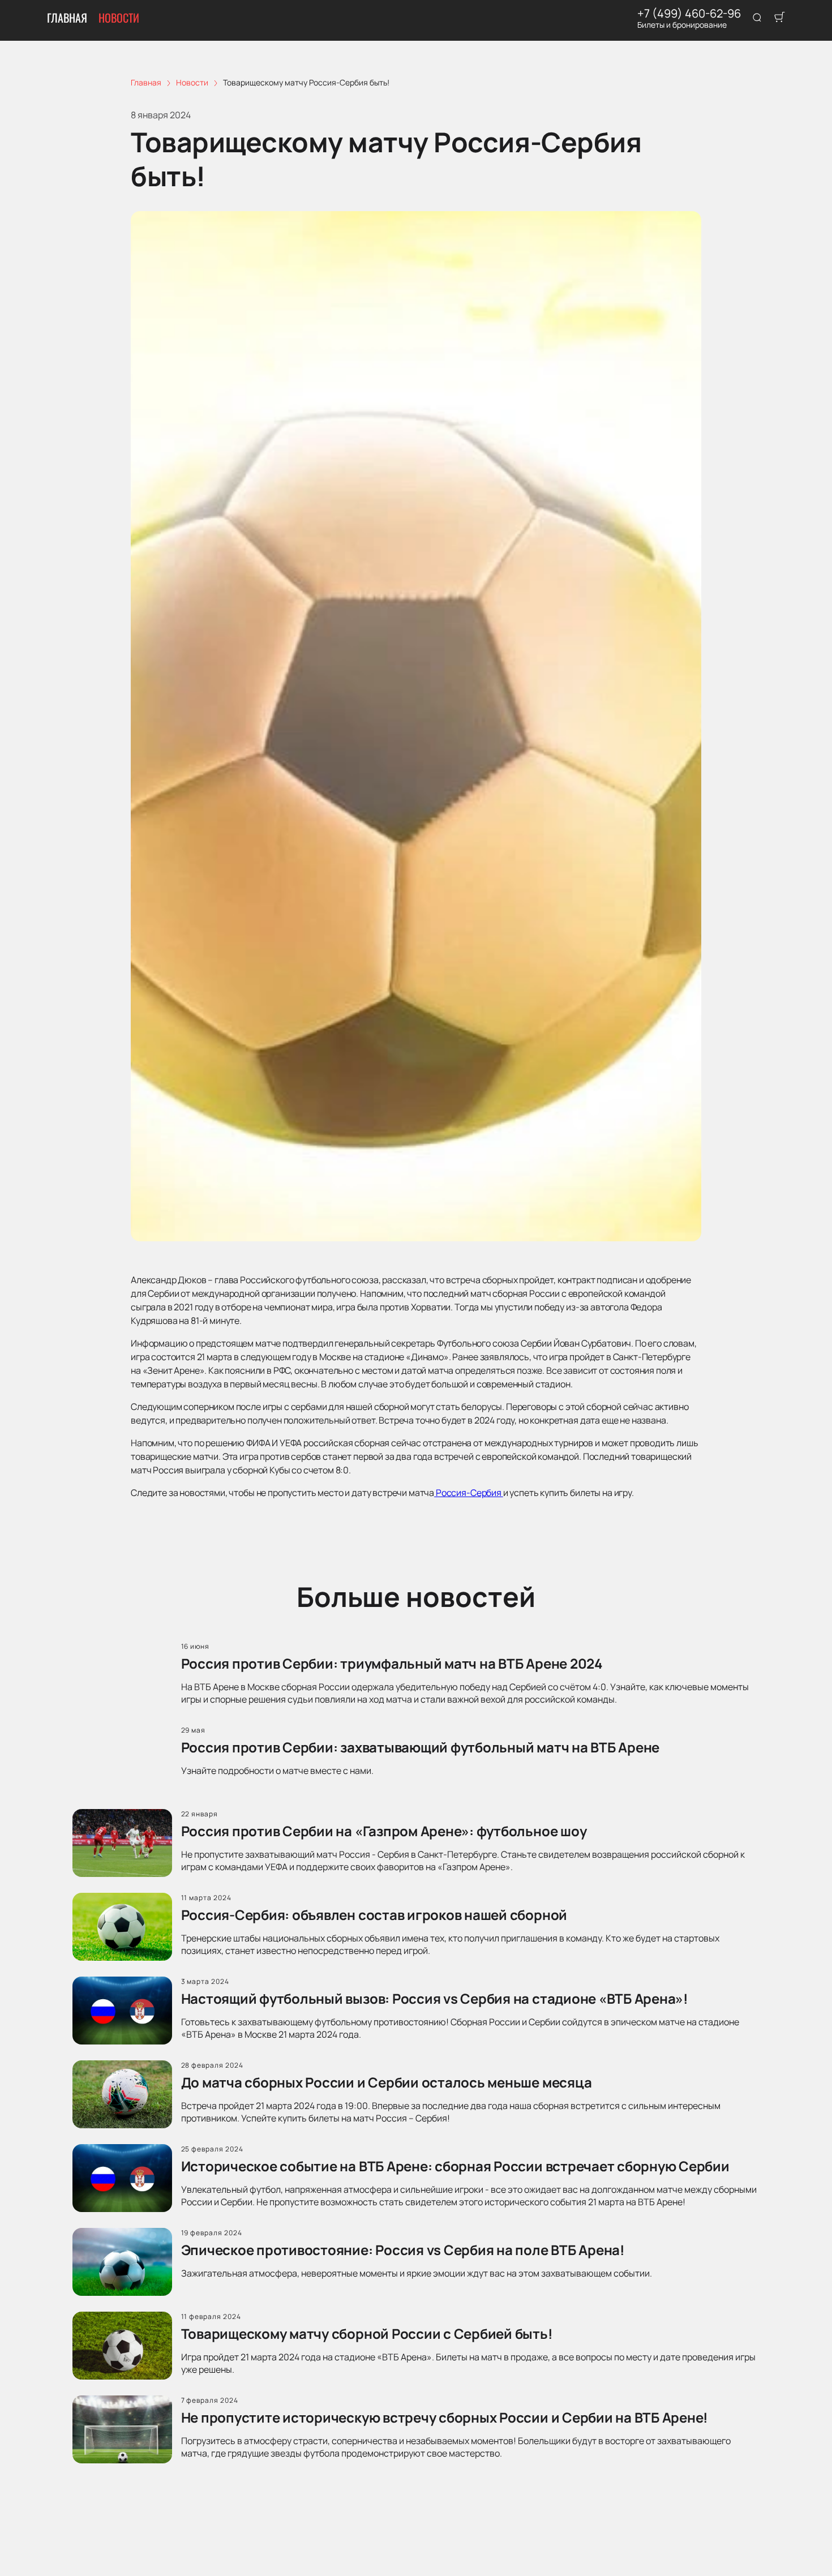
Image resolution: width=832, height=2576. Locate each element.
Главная (67, 18)
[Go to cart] (779, 18)
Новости (119, 18)
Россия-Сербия (469, 1493)
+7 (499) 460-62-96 (689, 14)
